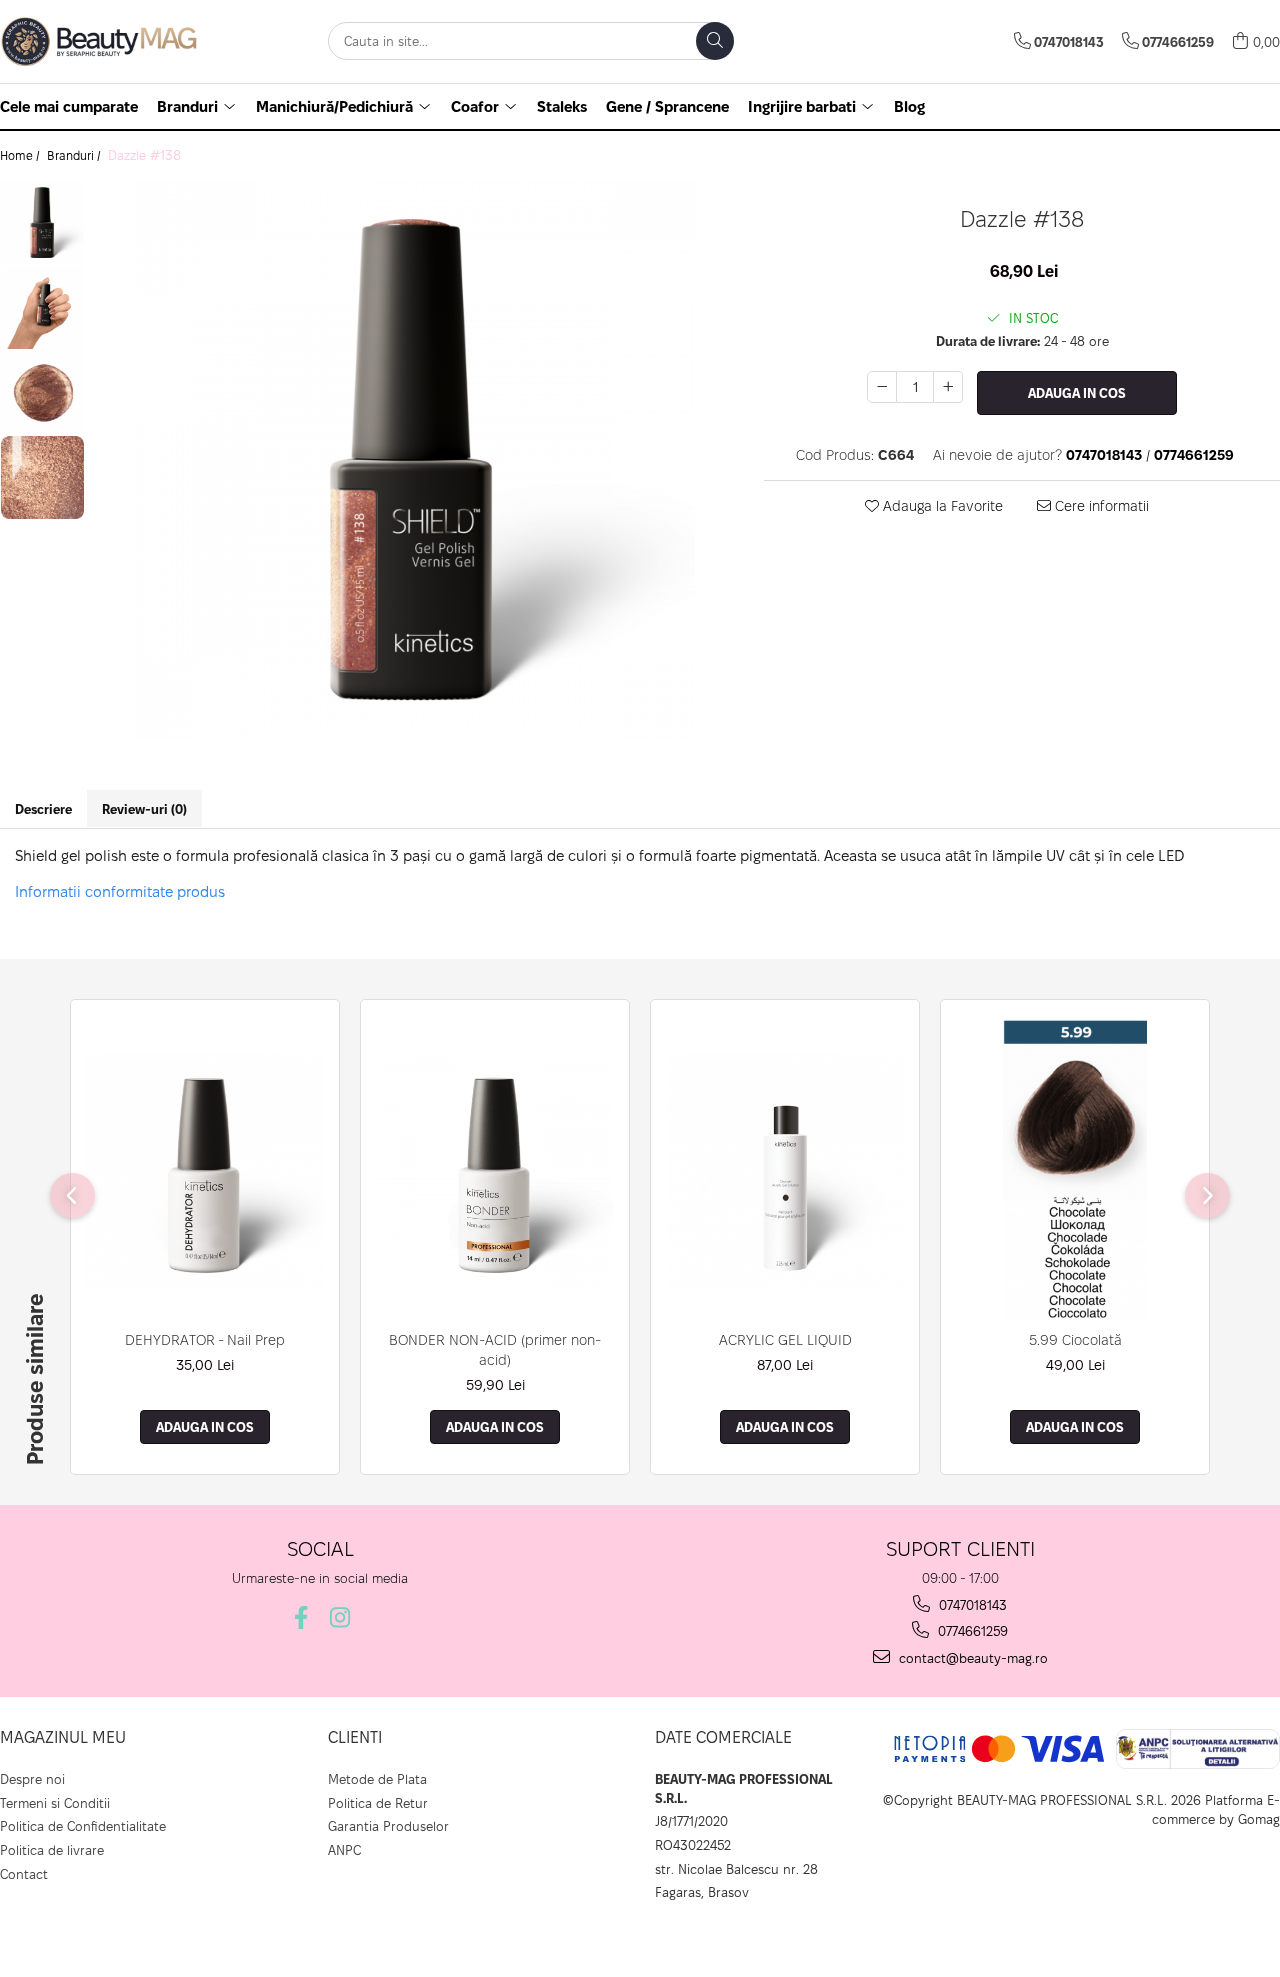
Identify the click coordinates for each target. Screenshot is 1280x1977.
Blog (909, 106)
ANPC (344, 1850)
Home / (21, 155)
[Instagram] (339, 1617)
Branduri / (75, 155)
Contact (24, 1874)
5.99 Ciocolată (1075, 1340)
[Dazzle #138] (414, 460)
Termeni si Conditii (55, 1803)
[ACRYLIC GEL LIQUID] (785, 1170)
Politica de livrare (52, 1850)
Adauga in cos (1077, 393)
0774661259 (971, 1631)
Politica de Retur (378, 1803)
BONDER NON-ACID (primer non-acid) (495, 1350)
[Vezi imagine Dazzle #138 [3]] (42, 477)
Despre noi (32, 1779)
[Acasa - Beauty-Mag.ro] (100, 41)
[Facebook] (300, 1617)
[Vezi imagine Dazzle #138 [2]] (42, 392)
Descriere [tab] (43, 809)
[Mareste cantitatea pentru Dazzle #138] (948, 387)
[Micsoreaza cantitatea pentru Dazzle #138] (882, 387)
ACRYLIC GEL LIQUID (785, 1340)
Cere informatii (1100, 506)
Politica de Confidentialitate (83, 1826)
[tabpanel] (414, 460)
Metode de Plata (377, 1779)
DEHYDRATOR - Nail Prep (205, 1340)
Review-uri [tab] (144, 809)
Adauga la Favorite (941, 506)
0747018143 (971, 1605)
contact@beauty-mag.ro (971, 1658)
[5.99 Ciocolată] (1075, 1170)
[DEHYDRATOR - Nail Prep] (205, 1170)
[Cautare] (715, 41)
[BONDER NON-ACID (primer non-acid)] (495, 1170)
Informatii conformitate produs (120, 891)
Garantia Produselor (388, 1826)
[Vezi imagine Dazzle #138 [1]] (42, 307)
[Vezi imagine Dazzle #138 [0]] (42, 222)
